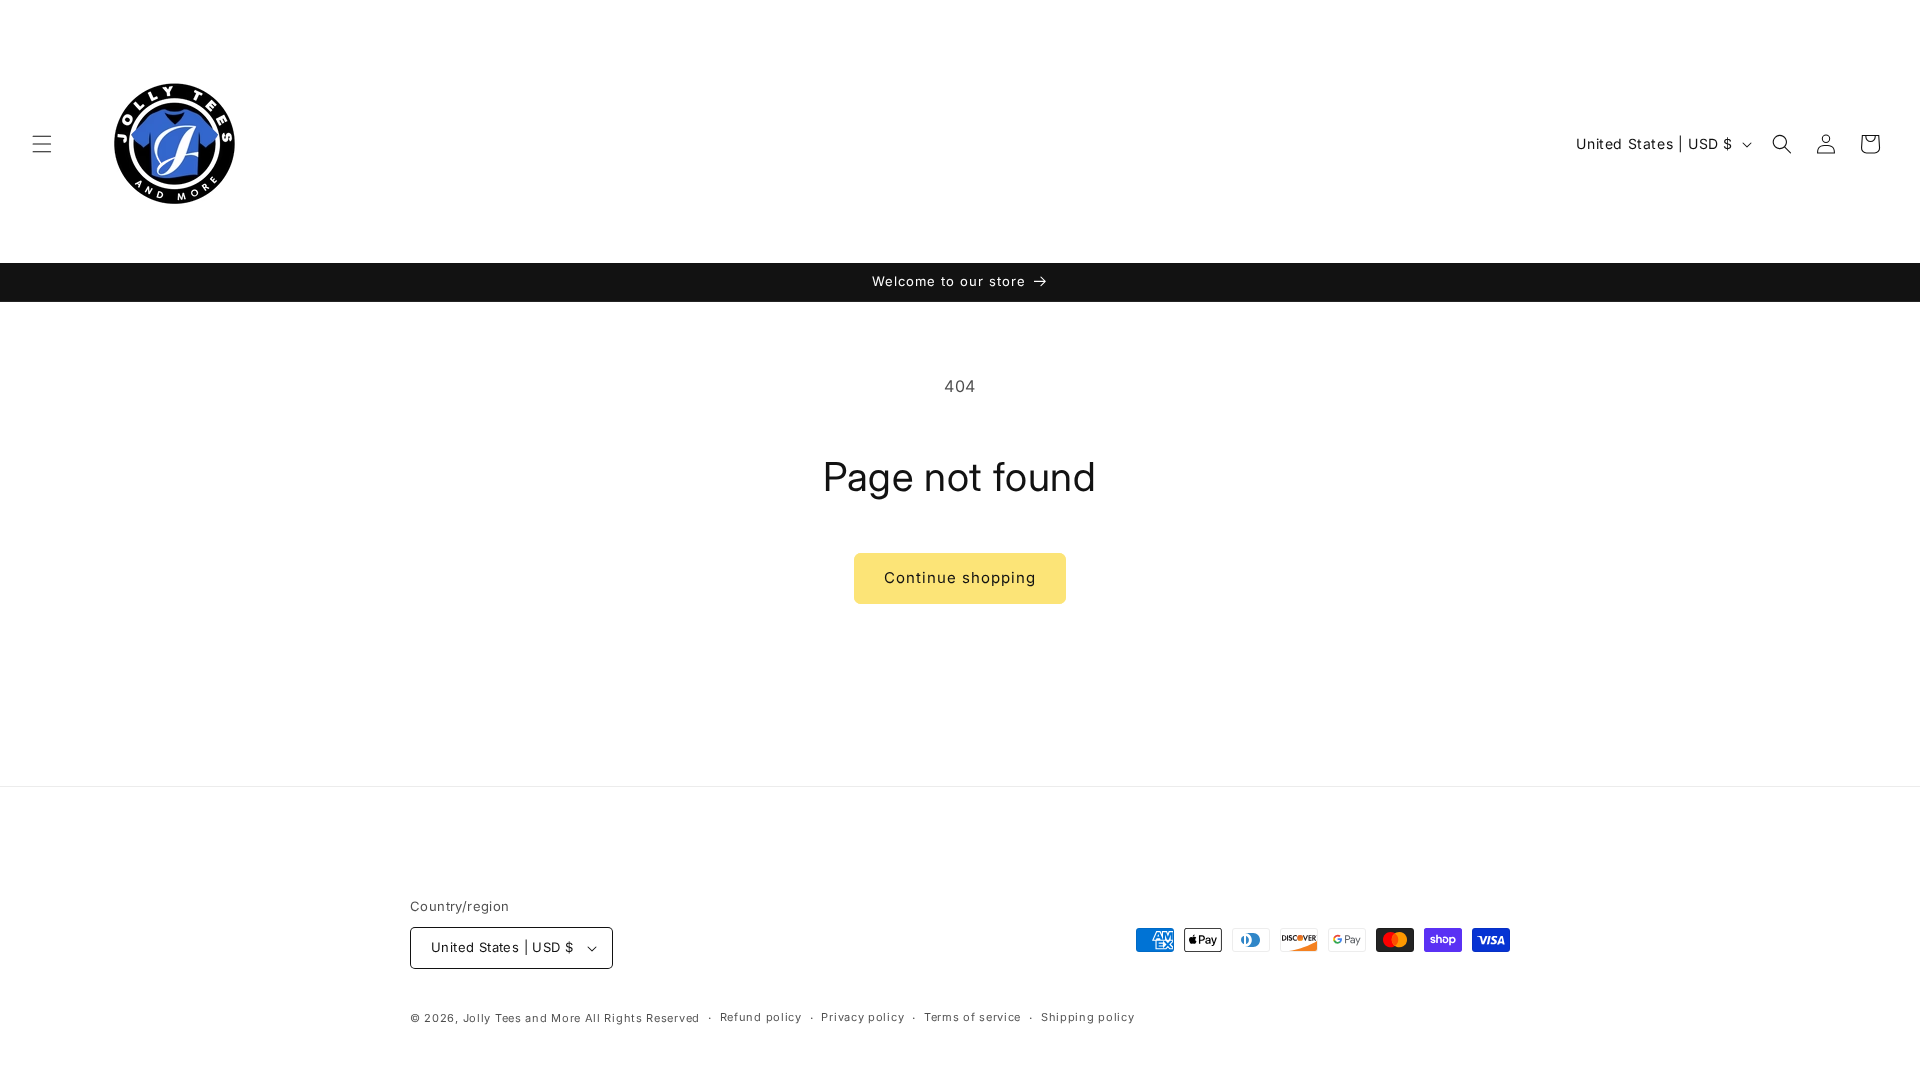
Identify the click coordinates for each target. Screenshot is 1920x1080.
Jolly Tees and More (522, 1018)
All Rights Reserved (642, 1018)
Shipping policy (1088, 1017)
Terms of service (972, 1017)
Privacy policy (862, 1017)
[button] (42, 144)
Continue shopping (960, 577)
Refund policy (761, 1017)
